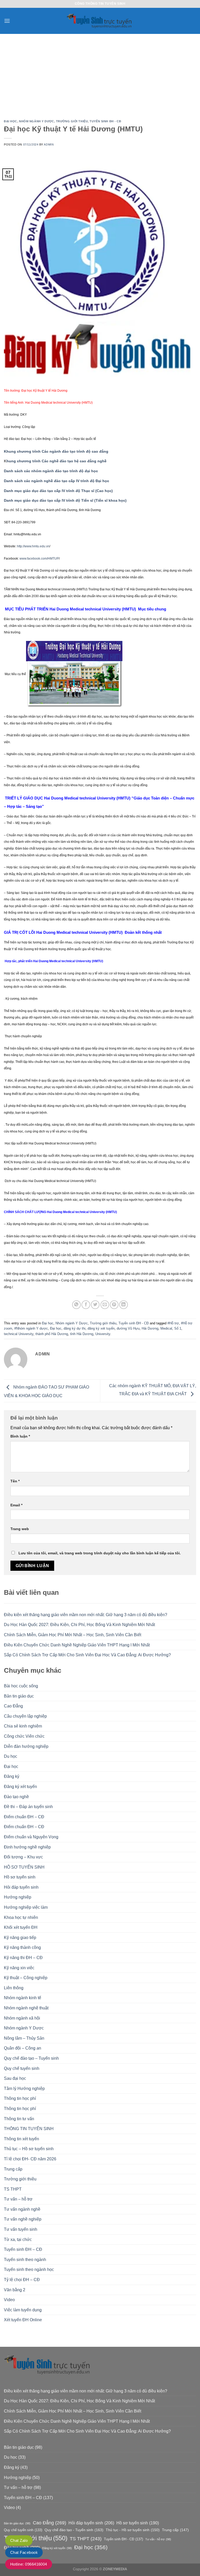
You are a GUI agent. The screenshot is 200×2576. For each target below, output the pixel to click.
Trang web (20, 1529)
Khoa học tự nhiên (21, 1917)
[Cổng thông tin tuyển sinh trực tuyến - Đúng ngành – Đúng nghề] (100, 21)
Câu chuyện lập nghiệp (25, 1716)
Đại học (11, 121)
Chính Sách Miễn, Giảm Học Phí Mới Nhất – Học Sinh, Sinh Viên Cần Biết (73, 1635)
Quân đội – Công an (23, 2048)
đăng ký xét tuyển (101, 1328)
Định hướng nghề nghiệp (27, 1847)
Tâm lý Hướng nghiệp (24, 2089)
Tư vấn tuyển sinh (21, 2229)
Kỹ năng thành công (22, 1947)
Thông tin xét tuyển (21, 2139)
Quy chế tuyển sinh (22, 2068)
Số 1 (178, 1328)
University (103, 1334)
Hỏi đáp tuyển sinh (21, 1887)
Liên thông (14, 1988)
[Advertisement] (100, 73)
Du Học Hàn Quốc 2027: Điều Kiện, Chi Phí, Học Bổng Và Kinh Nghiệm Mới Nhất (79, 1625)
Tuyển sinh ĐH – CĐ (23, 2249)
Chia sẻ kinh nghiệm (23, 1726)
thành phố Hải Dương (52, 1334)
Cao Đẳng (13, 1706)
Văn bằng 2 (15, 2290)
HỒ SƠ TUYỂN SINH (24, 1867)
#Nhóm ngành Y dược (31, 1328)
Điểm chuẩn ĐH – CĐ (24, 1817)
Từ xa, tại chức (18, 2239)
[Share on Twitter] (95, 1305)
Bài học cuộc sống (21, 1686)
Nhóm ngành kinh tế (23, 1998)
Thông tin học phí (20, 2098)
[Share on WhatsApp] (76, 1305)
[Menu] (7, 21)
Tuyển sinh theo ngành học (29, 2269)
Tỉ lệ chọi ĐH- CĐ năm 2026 (30, 2159)
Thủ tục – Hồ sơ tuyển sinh (29, 2149)
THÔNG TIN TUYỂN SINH (29, 2129)
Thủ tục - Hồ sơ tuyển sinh (133, 2530)
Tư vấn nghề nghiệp (23, 2219)
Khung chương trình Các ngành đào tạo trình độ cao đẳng (56, 451)
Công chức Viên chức (24, 1736)
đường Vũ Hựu (128, 1328)
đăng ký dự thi (74, 1328)
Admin (49, 144)
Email (16, 1505)
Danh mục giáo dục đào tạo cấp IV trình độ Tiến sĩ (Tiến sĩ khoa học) (65, 501)
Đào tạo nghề (16, 1797)
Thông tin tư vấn (19, 2119)
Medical (166, 1328)
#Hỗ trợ (173, 1323)
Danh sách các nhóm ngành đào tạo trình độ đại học (51, 471)
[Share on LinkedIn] (124, 1305)
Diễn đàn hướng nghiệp (26, 1746)
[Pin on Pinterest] (114, 1305)
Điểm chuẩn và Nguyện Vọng (31, 1837)
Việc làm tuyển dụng (23, 2310)
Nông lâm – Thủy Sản (24, 2038)
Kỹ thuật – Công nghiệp (26, 1978)
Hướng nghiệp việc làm (26, 1907)
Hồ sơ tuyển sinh (20, 1877)
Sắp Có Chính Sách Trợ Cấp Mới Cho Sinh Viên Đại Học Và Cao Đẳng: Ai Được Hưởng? (87, 1655)
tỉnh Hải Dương (82, 1334)
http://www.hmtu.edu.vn (33, 546)
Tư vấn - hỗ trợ (158, 2539)
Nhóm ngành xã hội (22, 2018)
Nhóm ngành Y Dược (37, 121)
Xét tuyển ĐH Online (23, 2320)
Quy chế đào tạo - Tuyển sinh (74, 2530)
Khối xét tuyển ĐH (21, 1927)
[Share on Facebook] (86, 1305)
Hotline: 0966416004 (29, 2564)
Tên (15, 1481)
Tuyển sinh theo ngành (25, 2260)
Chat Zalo (19, 2540)
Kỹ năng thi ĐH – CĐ (23, 1958)
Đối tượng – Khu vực (23, 1857)
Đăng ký (12, 1776)
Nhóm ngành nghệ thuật (26, 2008)
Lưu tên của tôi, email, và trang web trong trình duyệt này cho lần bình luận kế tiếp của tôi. (100, 1553)
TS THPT (13, 2189)
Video (9, 2300)
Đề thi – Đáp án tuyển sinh (28, 1807)
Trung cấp (13, 2169)
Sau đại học (15, 2078)
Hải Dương (150, 1328)
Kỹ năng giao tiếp (20, 1938)
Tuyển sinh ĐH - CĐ (105, 121)
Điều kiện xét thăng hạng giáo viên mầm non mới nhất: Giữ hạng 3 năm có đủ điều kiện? (86, 1615)
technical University (19, 1334)
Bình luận (20, 1436)
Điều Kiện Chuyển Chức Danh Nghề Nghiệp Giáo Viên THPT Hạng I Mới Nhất (77, 1645)
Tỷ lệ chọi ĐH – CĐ (22, 2280)
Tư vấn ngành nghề (22, 2209)
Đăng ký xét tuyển (20, 1787)
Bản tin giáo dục (19, 1696)
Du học (11, 1756)
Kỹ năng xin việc (19, 1968)
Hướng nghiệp (18, 1897)
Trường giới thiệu (72, 121)
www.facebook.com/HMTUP (39, 559)
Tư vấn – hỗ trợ (18, 2199)
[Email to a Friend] (105, 1305)
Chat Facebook (24, 2552)
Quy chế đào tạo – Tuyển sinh (31, 2058)
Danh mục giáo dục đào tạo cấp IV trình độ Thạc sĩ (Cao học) (58, 491)
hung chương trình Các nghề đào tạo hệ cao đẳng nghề (57, 461)
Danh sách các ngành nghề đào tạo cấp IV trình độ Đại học (57, 481)
